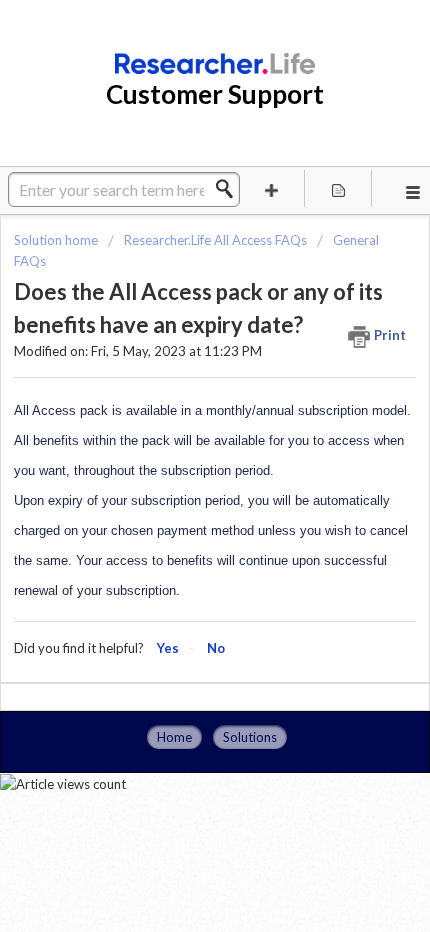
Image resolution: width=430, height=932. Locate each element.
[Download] (178, 450)
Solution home (57, 240)
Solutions (250, 737)
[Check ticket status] (338, 188)
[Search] (230, 189)
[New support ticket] (271, 188)
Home (174, 737)
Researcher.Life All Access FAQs (215, 240)
